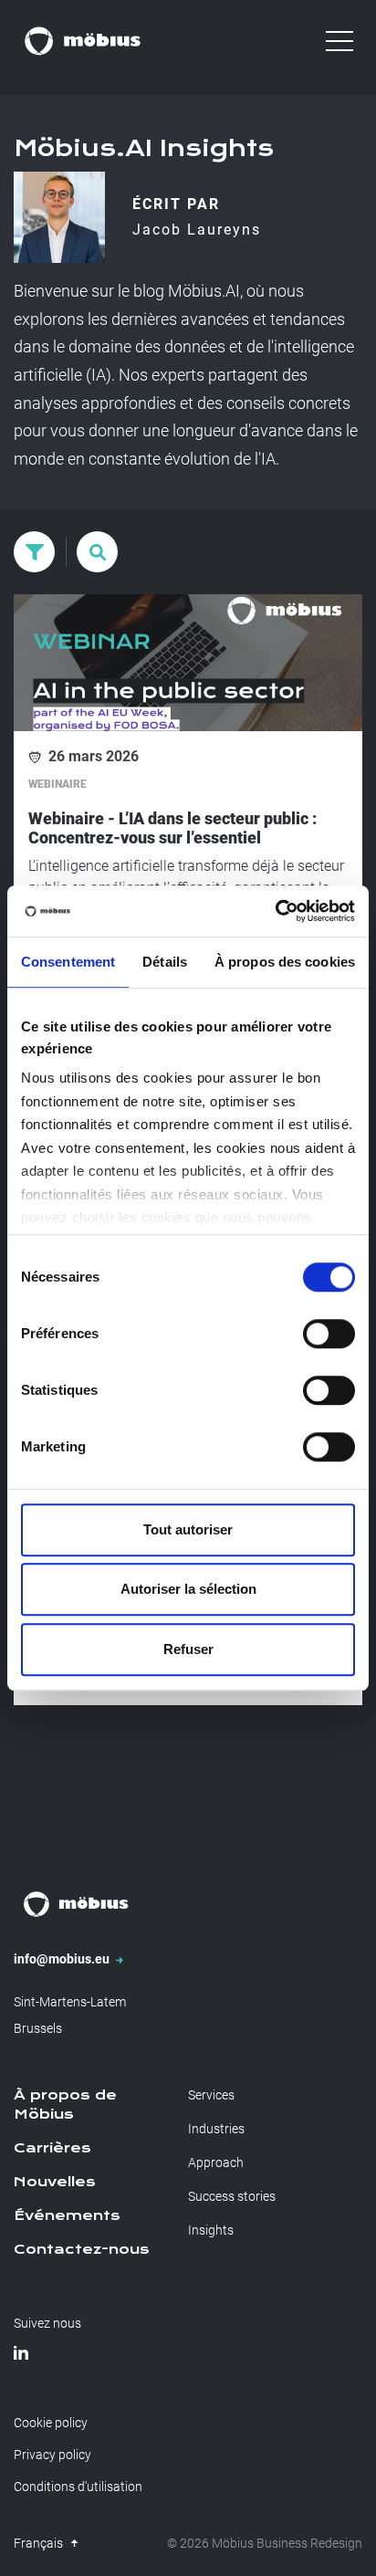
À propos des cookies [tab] (285, 962)
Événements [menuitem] (67, 2215)
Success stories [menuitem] (232, 2196)
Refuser (188, 1649)
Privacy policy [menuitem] (52, 2455)
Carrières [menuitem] (52, 2148)
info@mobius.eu (63, 1959)
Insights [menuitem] (211, 2230)
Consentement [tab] (68, 962)
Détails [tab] (165, 962)
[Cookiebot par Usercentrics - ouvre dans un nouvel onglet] (275, 911)
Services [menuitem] (211, 2095)
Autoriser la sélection (188, 1589)
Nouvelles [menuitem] (55, 2182)
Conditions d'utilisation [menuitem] (78, 2487)
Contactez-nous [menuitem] (82, 2249)
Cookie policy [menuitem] (51, 2423)
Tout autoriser (188, 1529)
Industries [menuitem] (216, 2129)
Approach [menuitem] (216, 2162)
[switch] (329, 1334)
